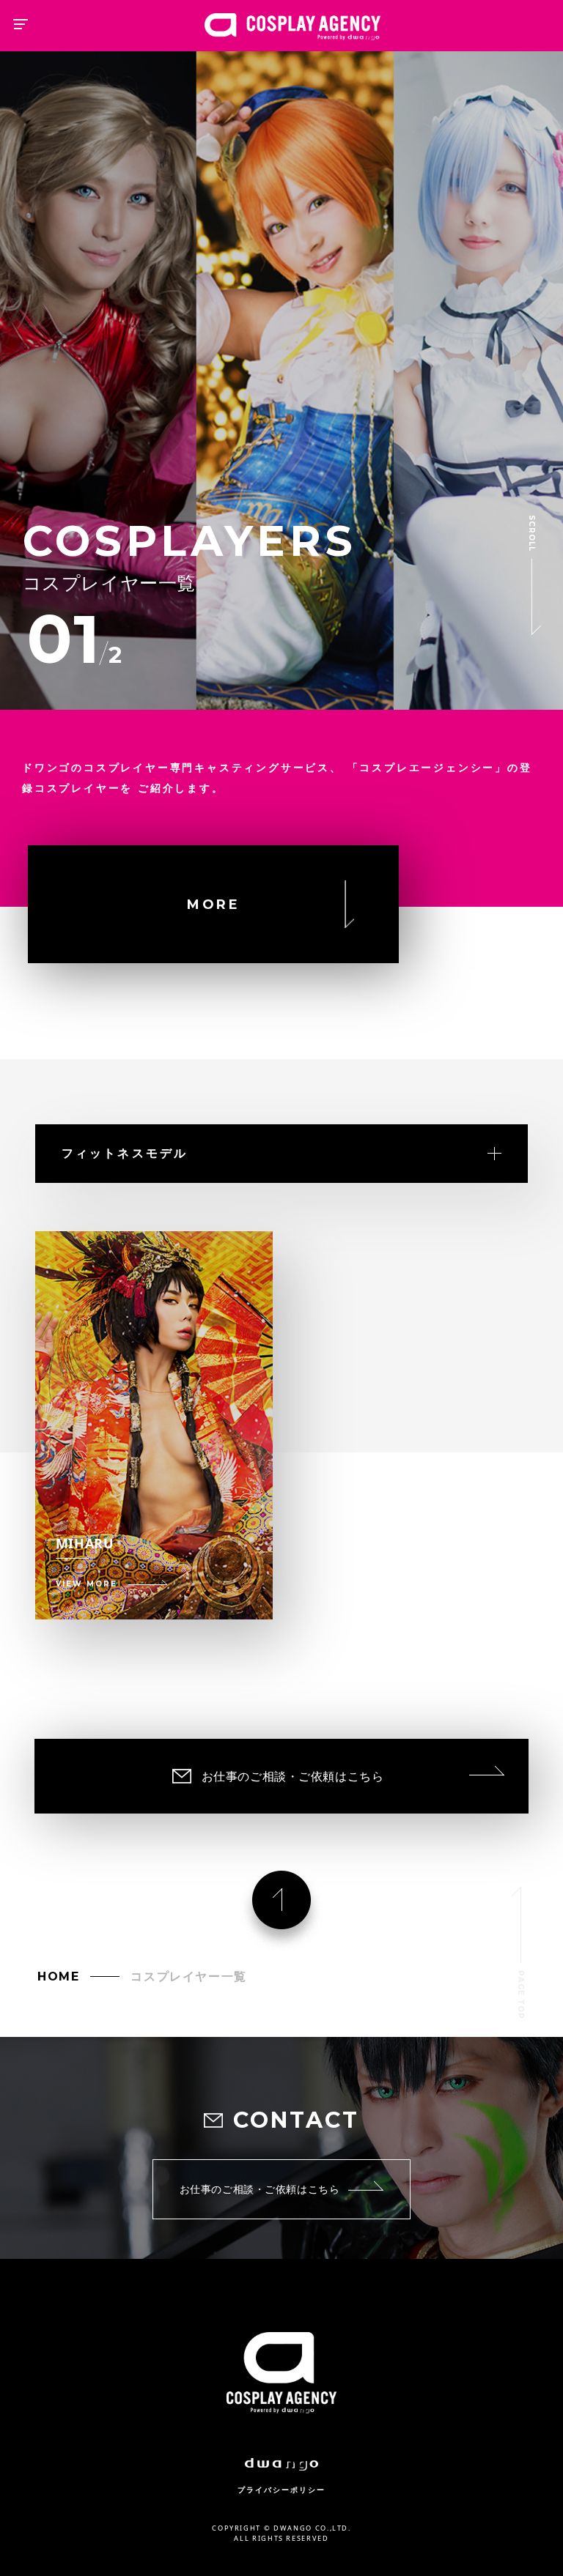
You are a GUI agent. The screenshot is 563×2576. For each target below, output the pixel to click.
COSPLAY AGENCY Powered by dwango (292, 27)
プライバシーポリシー (281, 2490)
